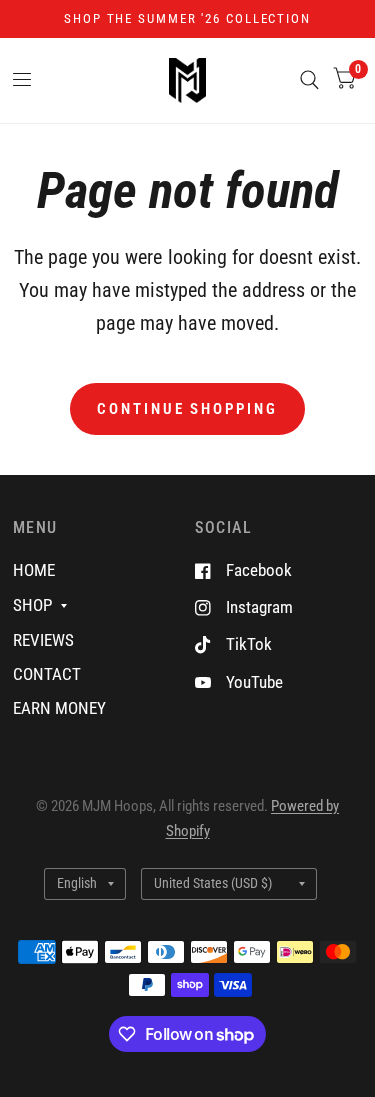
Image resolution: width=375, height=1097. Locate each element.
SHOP (32, 605)
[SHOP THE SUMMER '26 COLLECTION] (187, 19)
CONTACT (47, 674)
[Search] (309, 80)
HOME (34, 570)
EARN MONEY (59, 708)
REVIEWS (43, 640)
